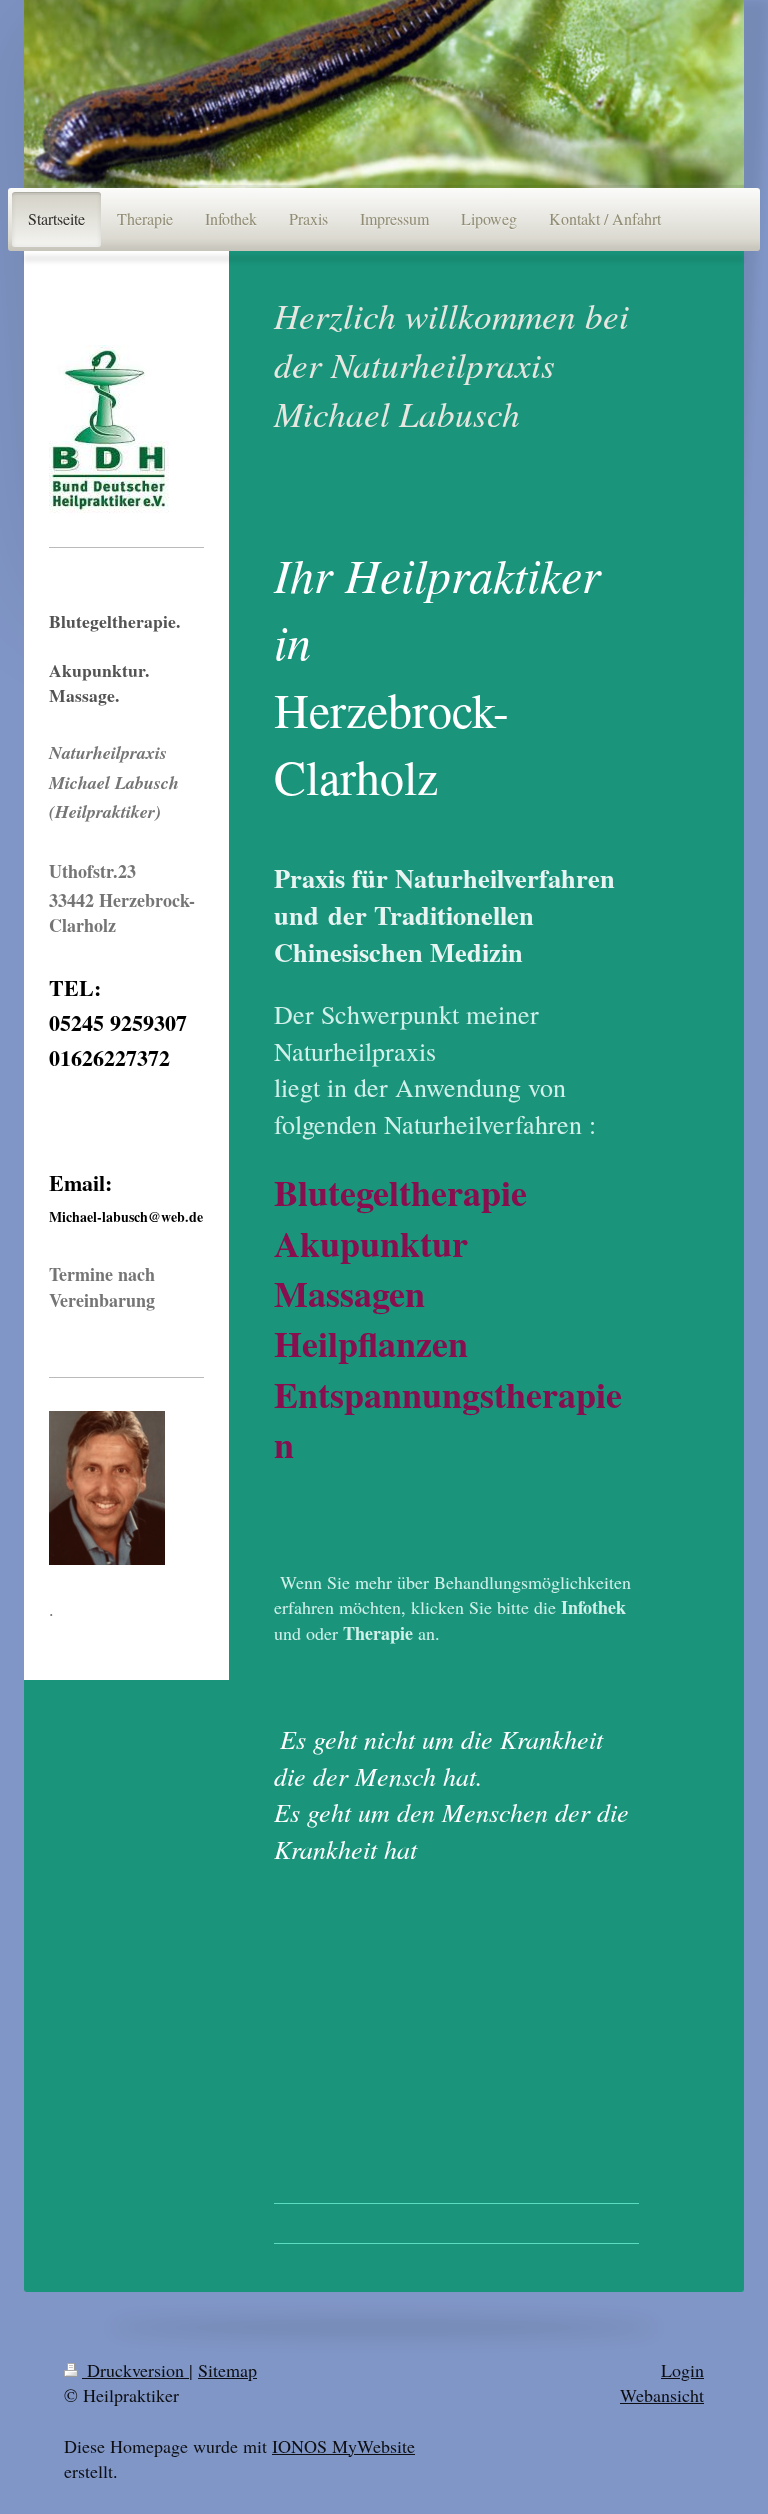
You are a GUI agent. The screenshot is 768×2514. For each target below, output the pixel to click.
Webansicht (662, 2395)
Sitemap (227, 2370)
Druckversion (135, 2370)
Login (682, 2370)
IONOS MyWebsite (343, 2446)
